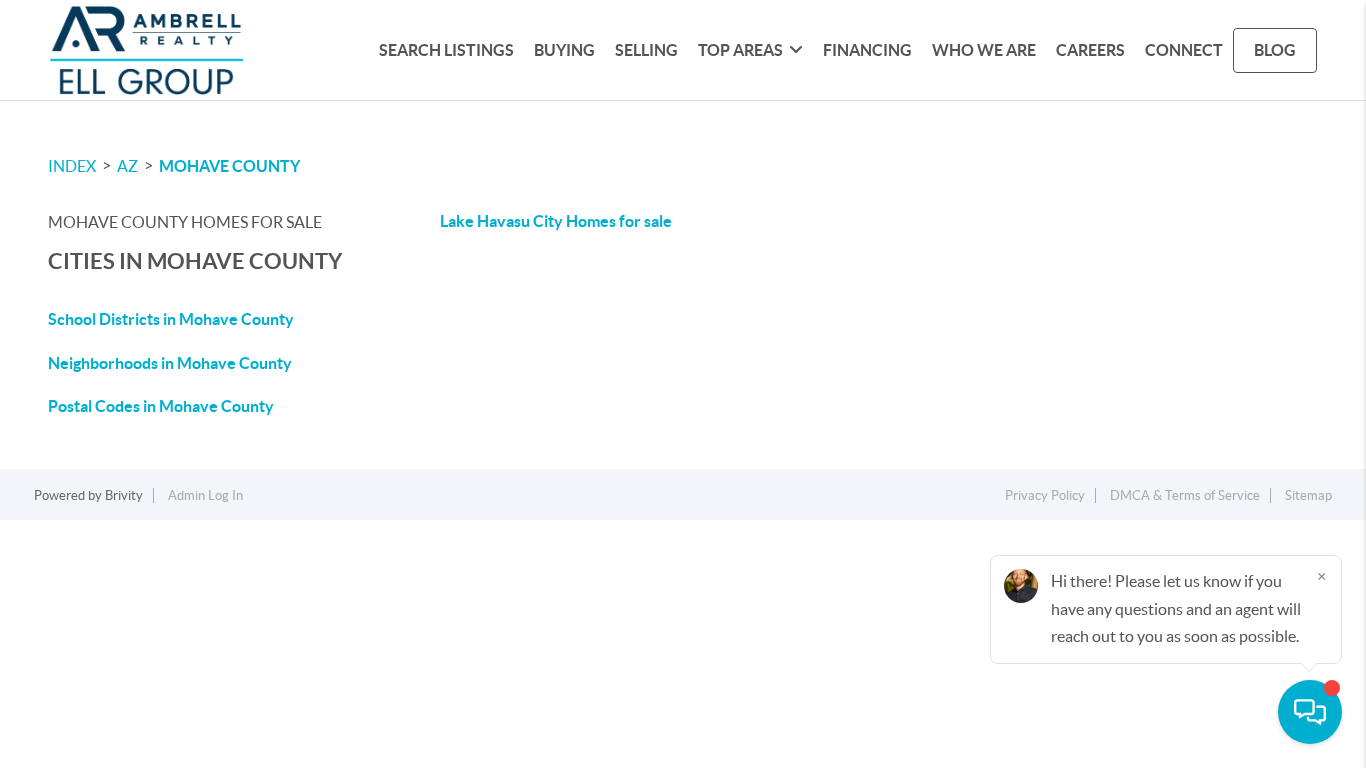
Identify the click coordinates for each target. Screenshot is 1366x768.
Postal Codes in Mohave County (161, 406)
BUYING (564, 50)
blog (1275, 50)
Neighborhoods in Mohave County (170, 363)
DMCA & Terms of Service (1185, 495)
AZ (127, 166)
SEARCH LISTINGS (446, 50)
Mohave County (229, 166)
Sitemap (1308, 495)
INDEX (72, 166)
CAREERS (1090, 50)
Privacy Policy (1045, 495)
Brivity (124, 495)
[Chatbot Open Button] (1310, 712)
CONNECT (1184, 50)
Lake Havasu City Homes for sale (556, 221)
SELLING (646, 50)
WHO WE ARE (984, 50)
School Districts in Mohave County (171, 319)
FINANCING (867, 50)
